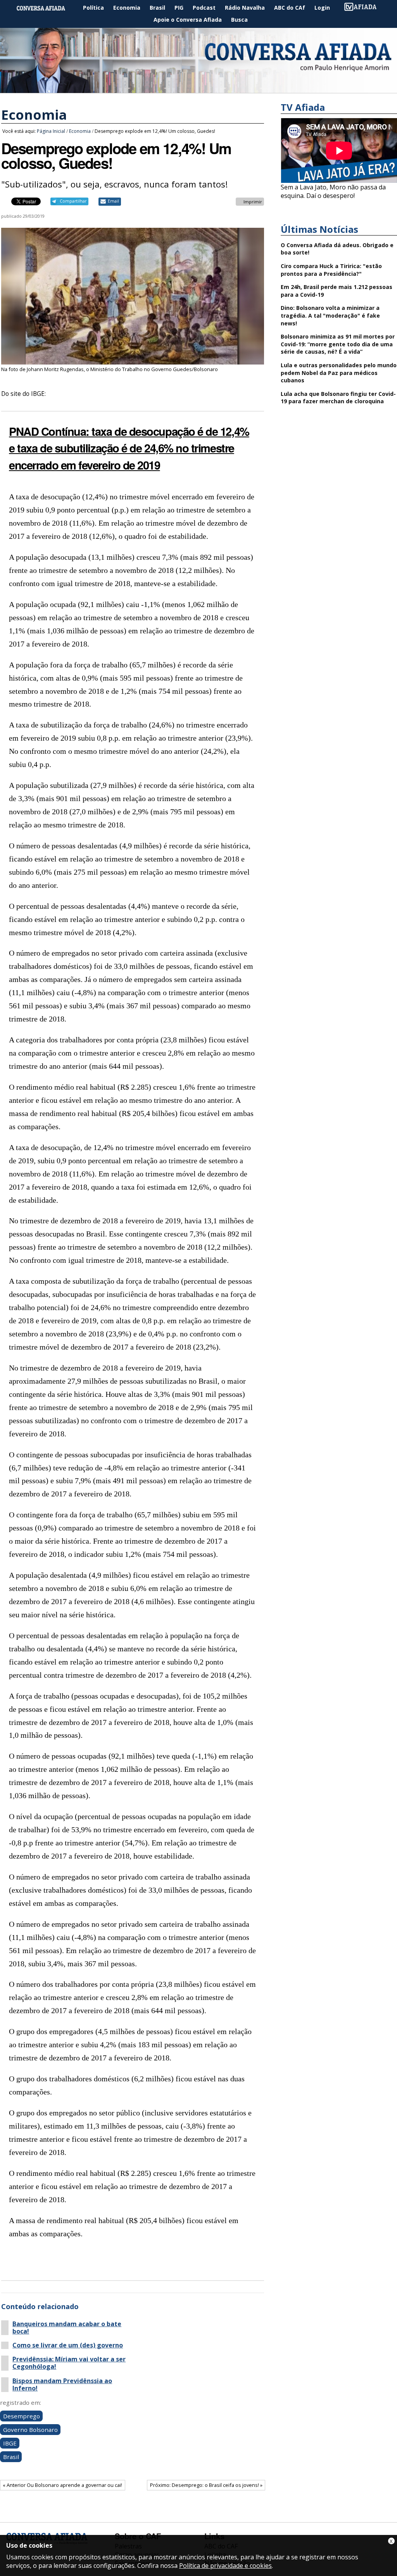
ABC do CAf (290, 8)
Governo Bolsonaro (30, 2430)
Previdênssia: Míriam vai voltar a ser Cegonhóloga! (69, 2363)
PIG (179, 8)
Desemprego (22, 2416)
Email (113, 201)
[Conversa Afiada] (198, 89)
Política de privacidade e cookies (225, 2566)
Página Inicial (47, 8)
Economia (127, 8)
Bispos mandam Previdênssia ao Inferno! (62, 2385)
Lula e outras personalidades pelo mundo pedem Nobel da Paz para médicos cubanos (339, 373)
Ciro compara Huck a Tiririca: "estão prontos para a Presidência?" (331, 270)
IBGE (10, 2443)
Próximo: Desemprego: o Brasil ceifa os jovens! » (206, 2485)
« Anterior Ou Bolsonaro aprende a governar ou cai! (62, 2485)
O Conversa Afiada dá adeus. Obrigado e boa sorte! (337, 249)
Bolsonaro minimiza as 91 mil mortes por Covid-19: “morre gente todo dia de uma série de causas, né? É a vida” (338, 344)
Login (322, 8)
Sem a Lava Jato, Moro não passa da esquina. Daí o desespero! (333, 191)
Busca (239, 20)
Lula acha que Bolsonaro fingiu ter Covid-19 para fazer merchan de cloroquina (338, 398)
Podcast (204, 8)
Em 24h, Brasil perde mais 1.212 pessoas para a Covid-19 (337, 291)
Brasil (157, 8)
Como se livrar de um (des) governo (68, 2345)
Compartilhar (73, 201)
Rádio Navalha (245, 8)
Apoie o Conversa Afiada (188, 20)
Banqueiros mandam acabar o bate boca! (67, 2328)
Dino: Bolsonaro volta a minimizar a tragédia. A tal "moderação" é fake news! (330, 315)
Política (93, 8)
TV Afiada (364, 8)
